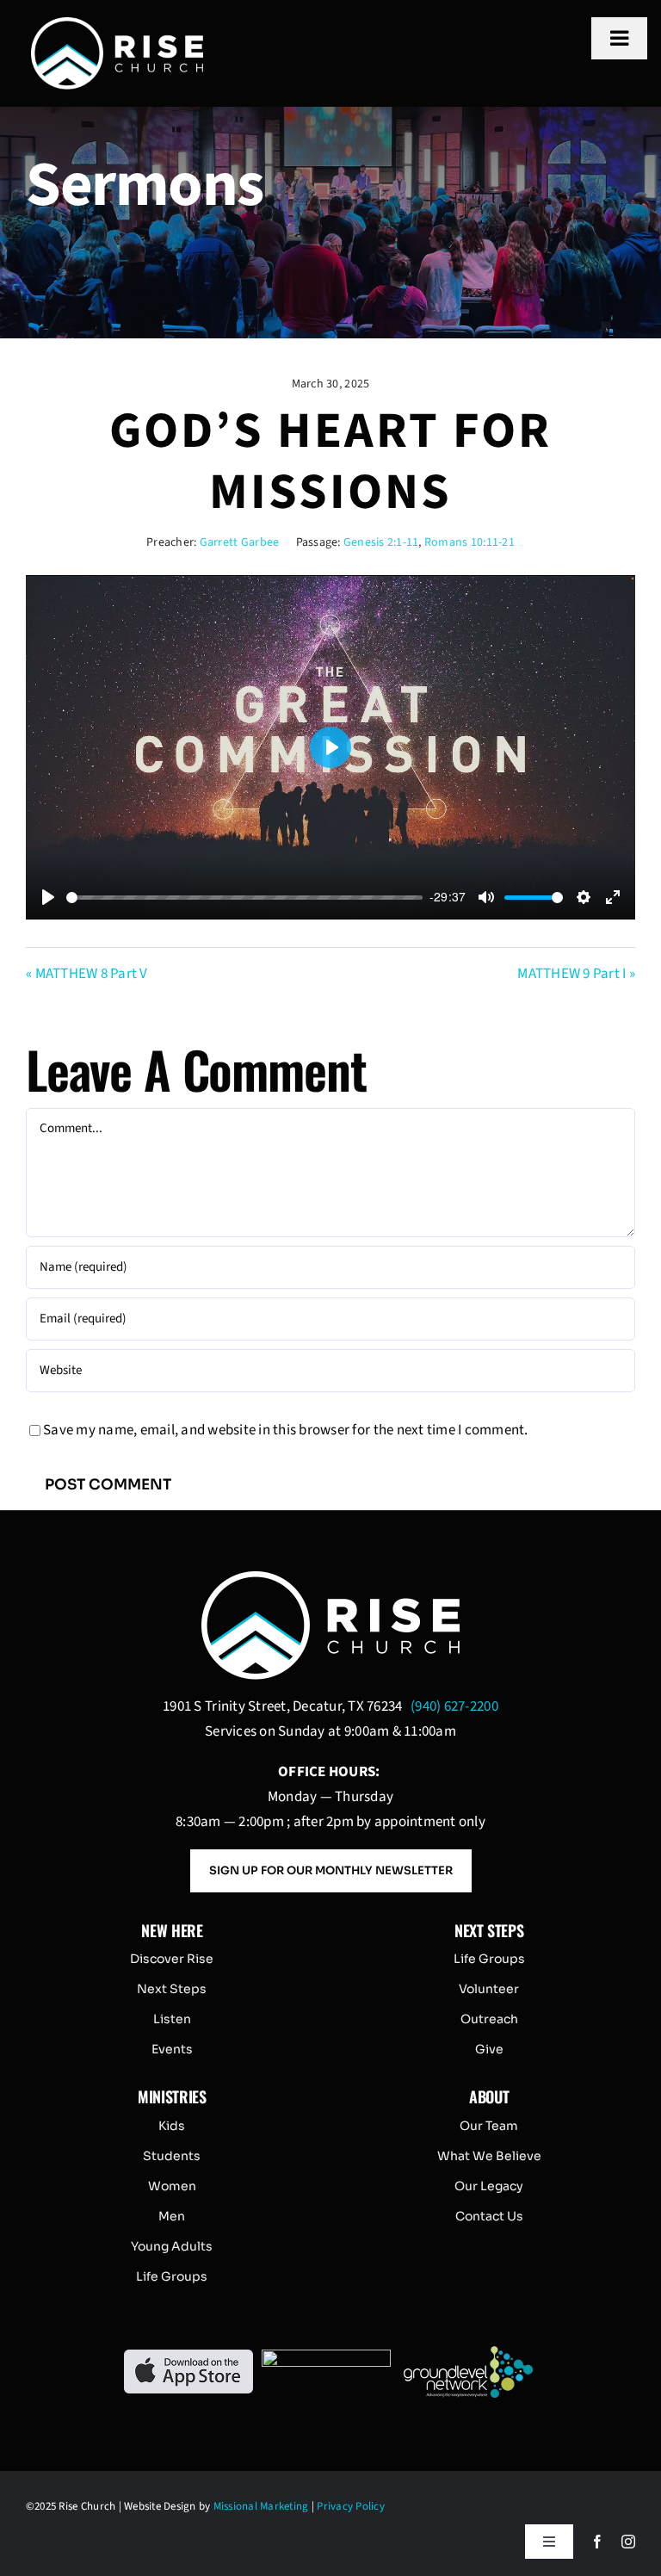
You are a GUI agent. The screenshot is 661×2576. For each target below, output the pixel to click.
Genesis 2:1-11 (381, 542)
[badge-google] (326, 2356)
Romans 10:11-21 (469, 542)
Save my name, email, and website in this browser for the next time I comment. (286, 1430)
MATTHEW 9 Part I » (576, 974)
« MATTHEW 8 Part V (87, 974)
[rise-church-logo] (117, 24)
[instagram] (628, 2542)
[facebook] (597, 2542)
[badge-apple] (188, 2356)
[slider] (244, 898)
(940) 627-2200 (454, 1706)
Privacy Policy (351, 2506)
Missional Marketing (261, 2506)
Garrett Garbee (240, 542)
